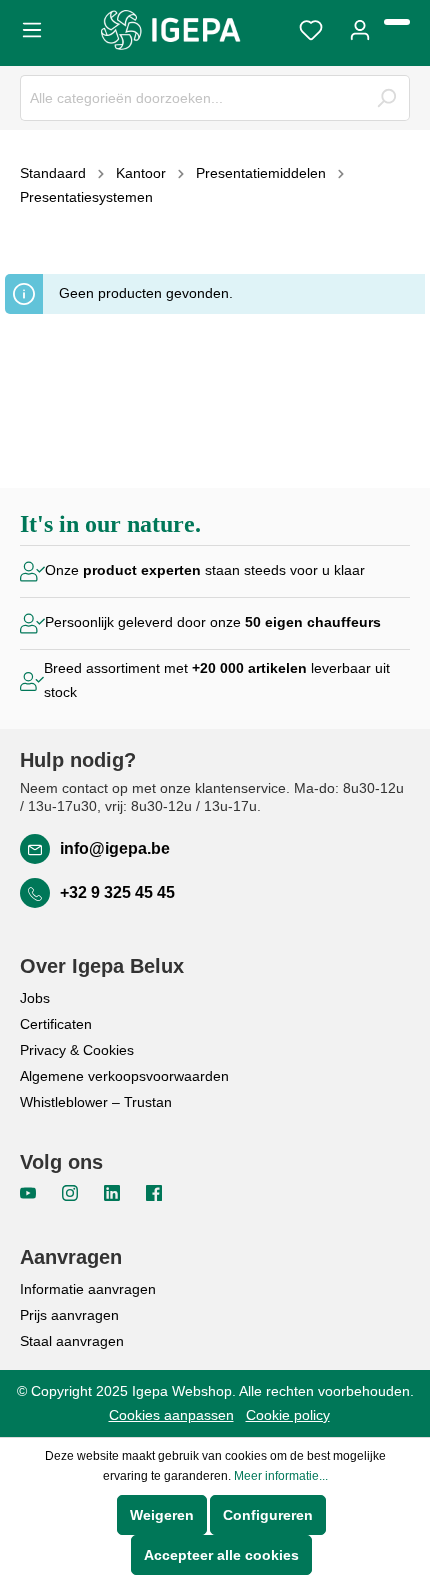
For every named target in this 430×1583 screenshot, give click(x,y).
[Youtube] (30, 1192)
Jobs (35, 998)
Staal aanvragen (72, 1341)
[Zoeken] (386, 98)
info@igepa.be (115, 848)
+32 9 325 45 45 (117, 892)
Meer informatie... (281, 1476)
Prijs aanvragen (69, 1315)
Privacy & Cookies (77, 1050)
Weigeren (162, 1515)
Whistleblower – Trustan (96, 1102)
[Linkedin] (114, 1192)
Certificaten (56, 1024)
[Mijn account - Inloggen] (360, 28)
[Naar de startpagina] (171, 30)
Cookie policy (288, 1415)
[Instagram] (72, 1192)
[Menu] (38, 28)
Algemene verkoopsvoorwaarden (124, 1076)
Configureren (268, 1515)
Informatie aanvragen (88, 1289)
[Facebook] (154, 1192)
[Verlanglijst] (311, 28)
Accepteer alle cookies (221, 1555)
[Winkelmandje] (397, 22)
